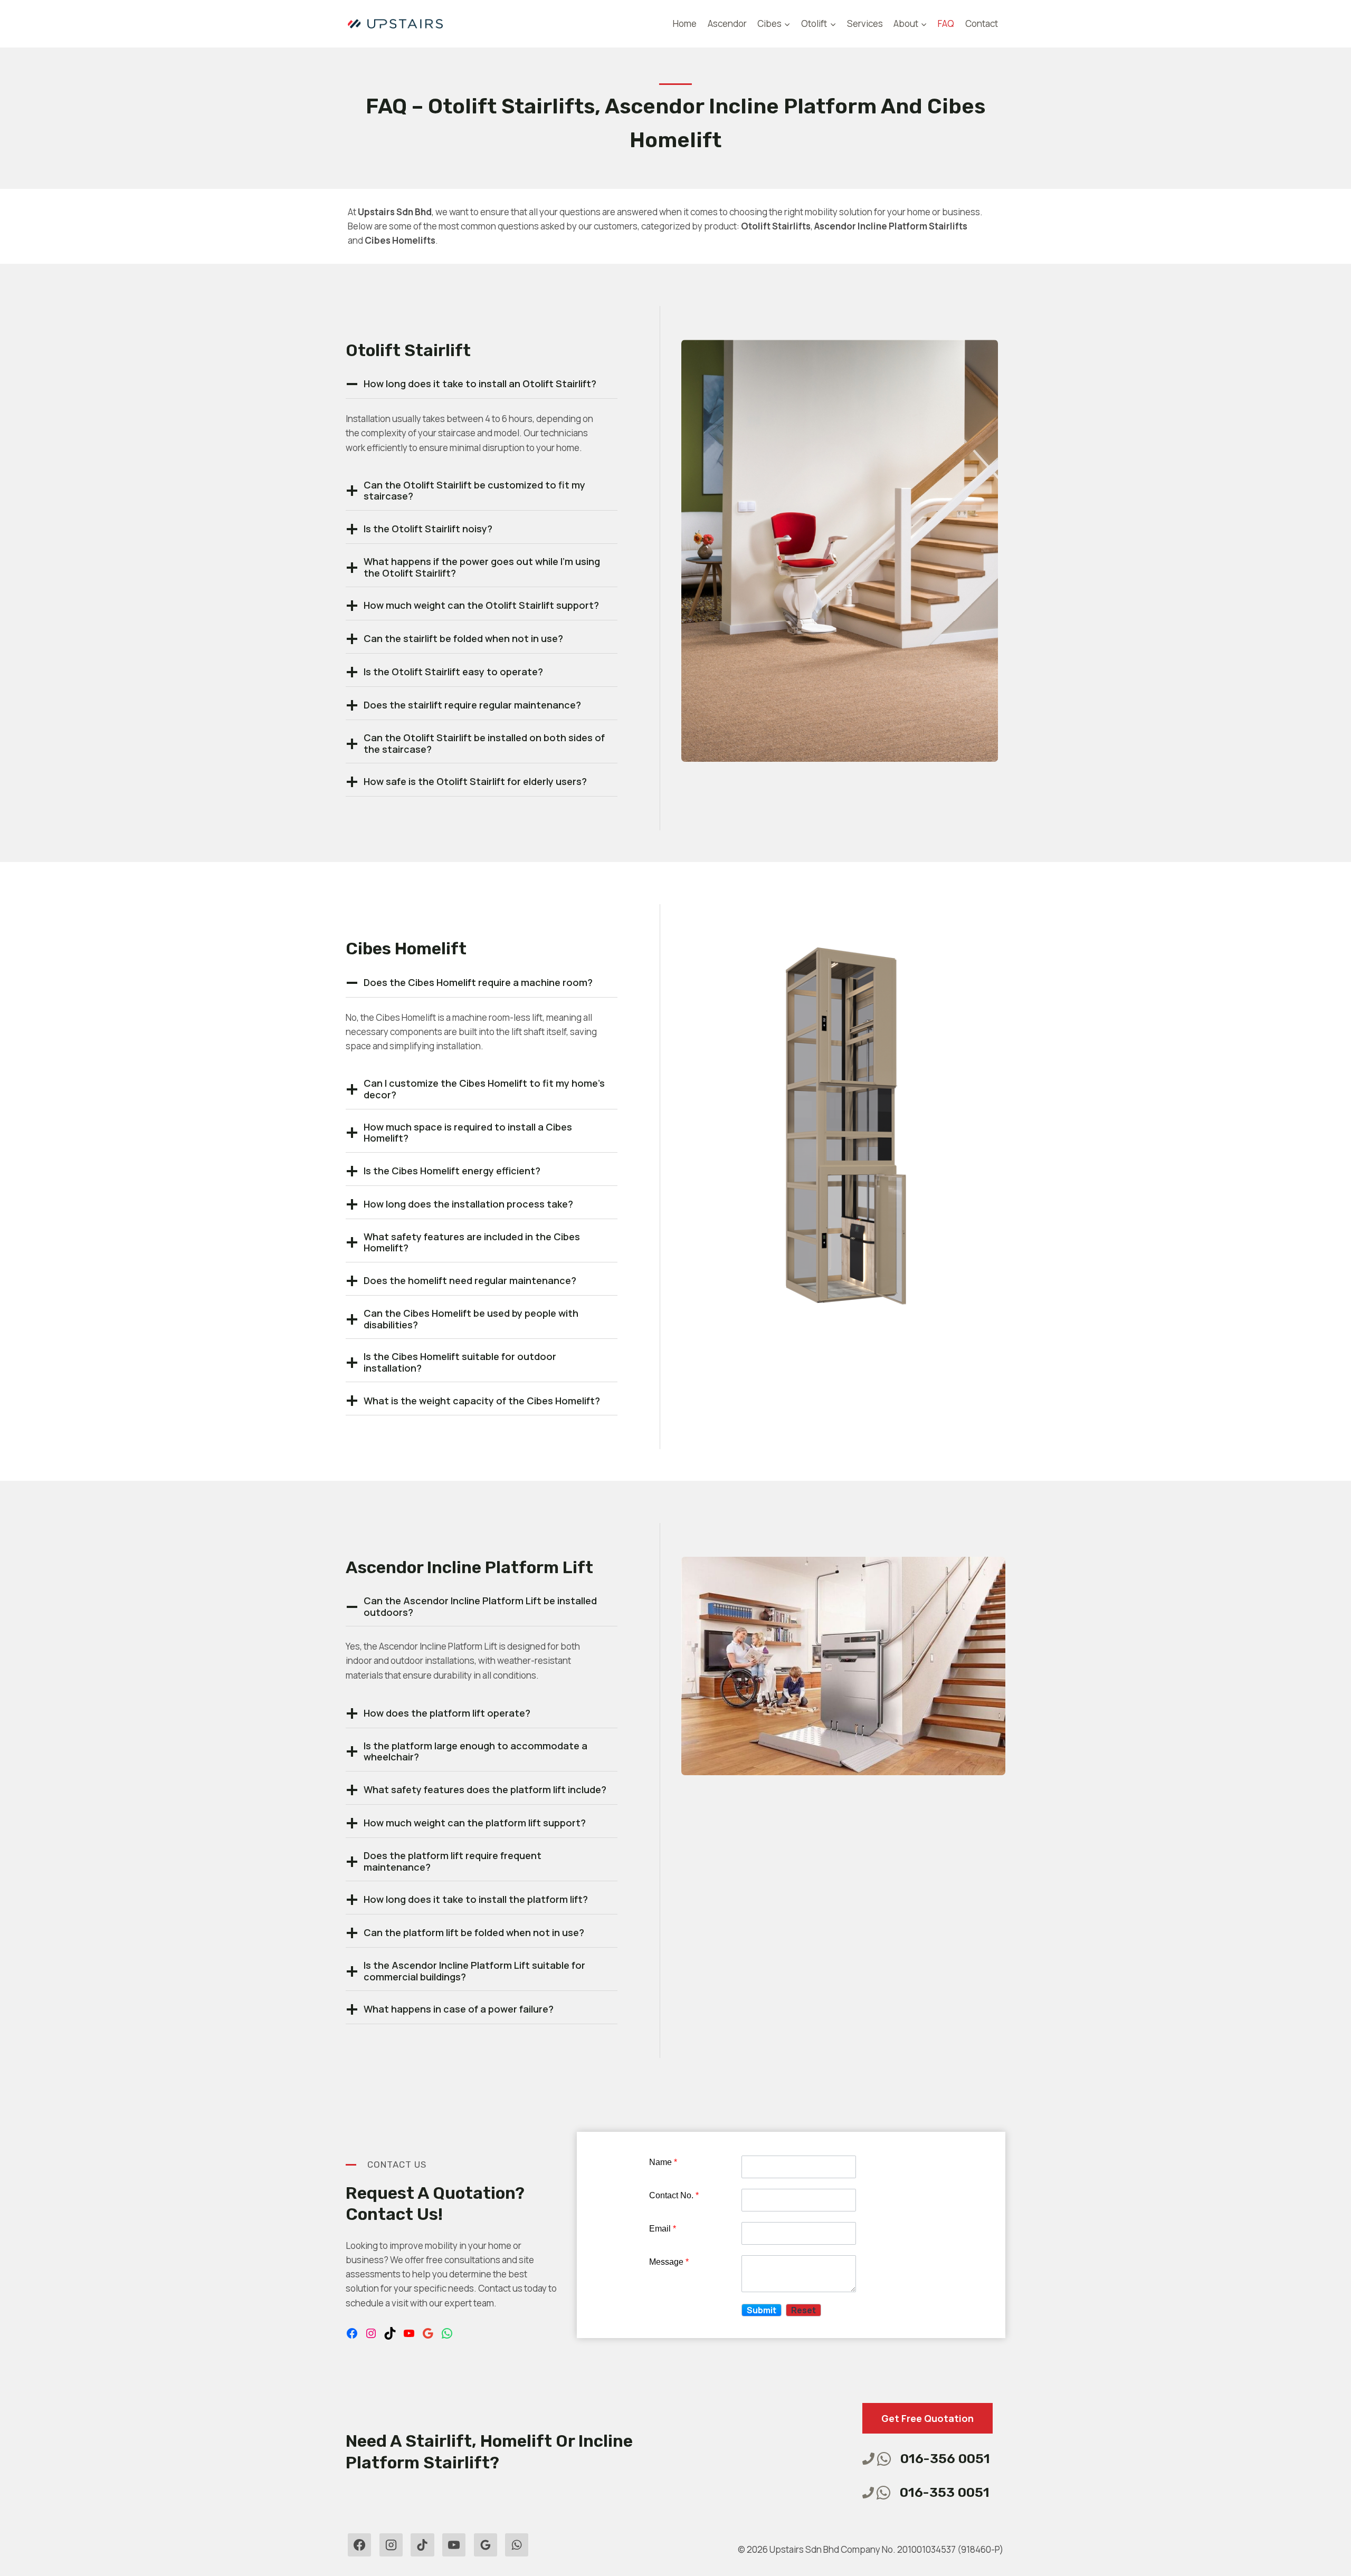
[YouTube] (454, 2545)
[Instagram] (391, 2545)
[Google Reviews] (486, 2545)
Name (663, 2162)
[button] (762, 2310)
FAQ (946, 23)
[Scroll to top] (27, 2539)
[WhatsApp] (517, 2545)
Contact (982, 23)
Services (865, 23)
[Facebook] (359, 2545)
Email (663, 2229)
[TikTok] (422, 2545)
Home (685, 23)
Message (669, 2262)
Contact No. (674, 2195)
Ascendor (727, 23)
